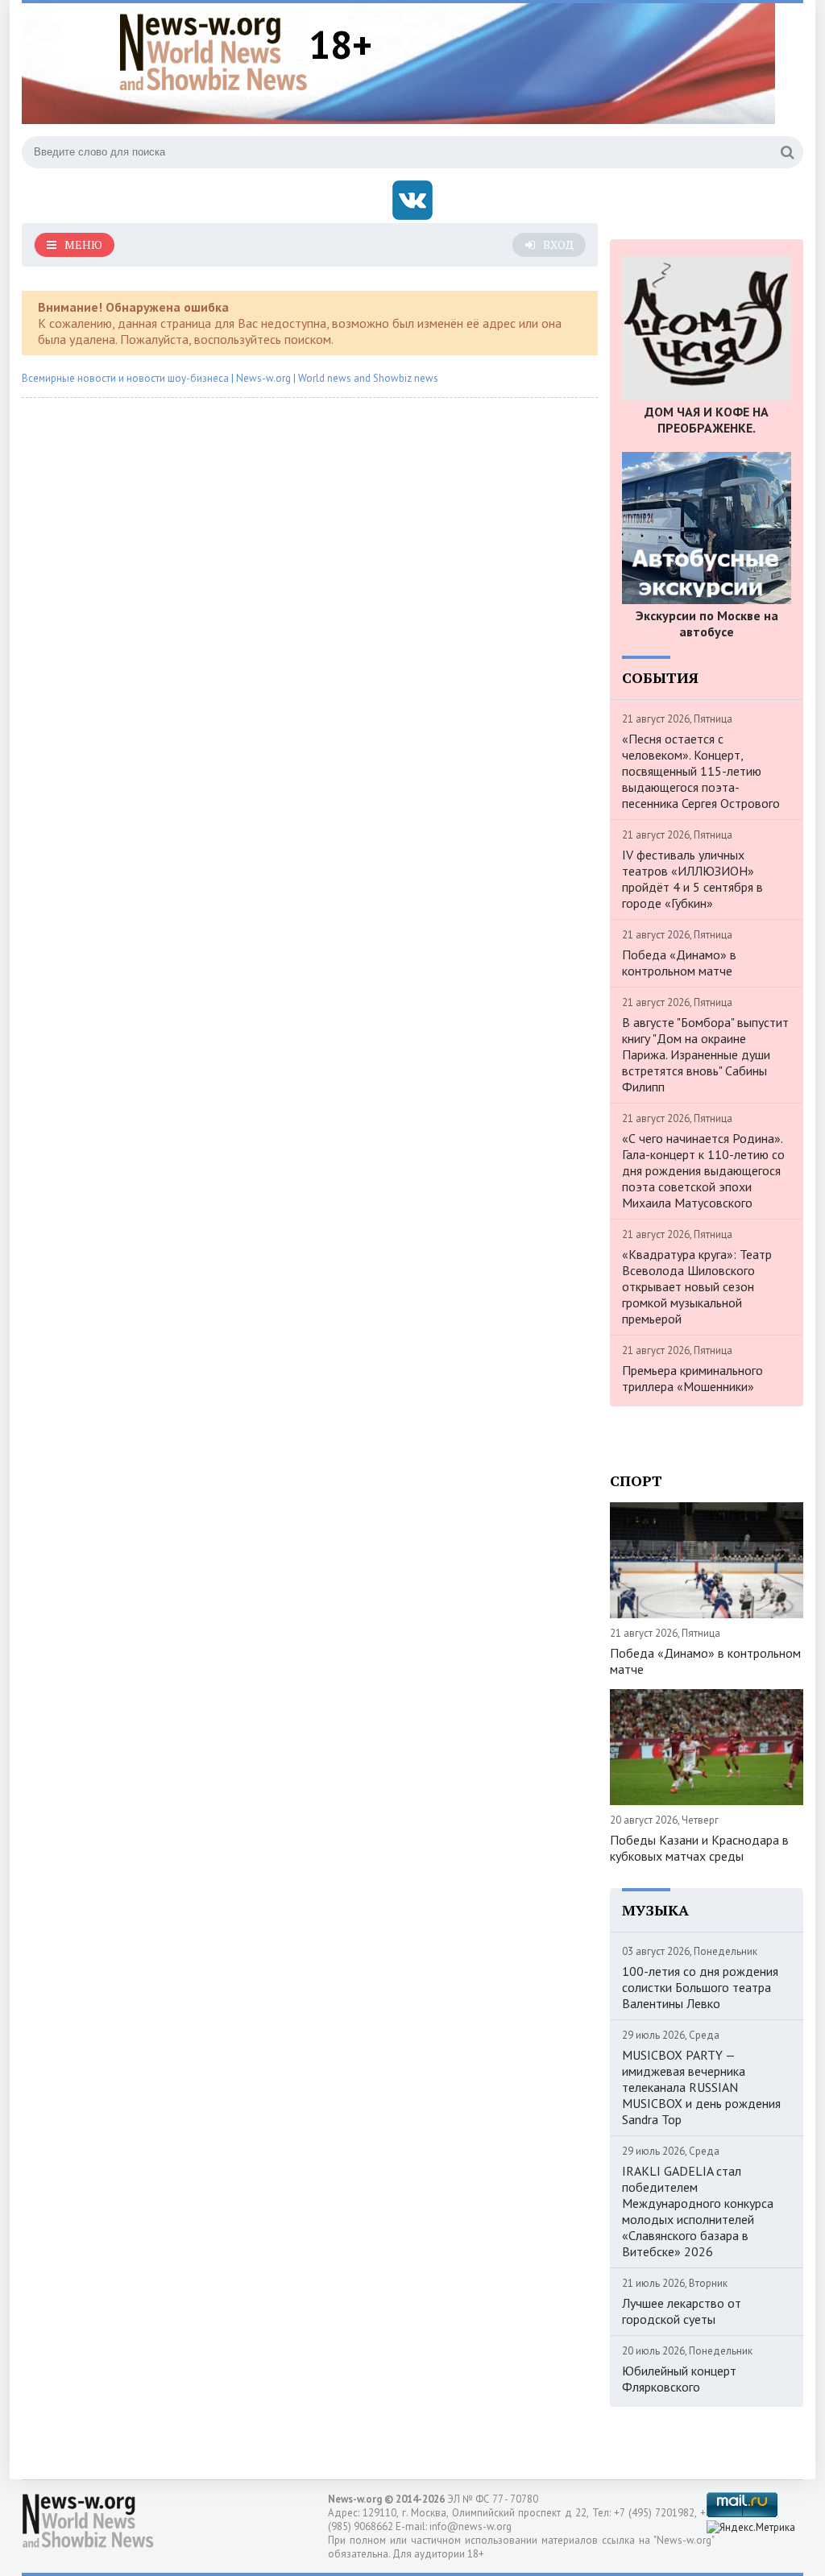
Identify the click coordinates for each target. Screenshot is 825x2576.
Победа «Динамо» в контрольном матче (679, 963)
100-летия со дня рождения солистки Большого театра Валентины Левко (700, 1987)
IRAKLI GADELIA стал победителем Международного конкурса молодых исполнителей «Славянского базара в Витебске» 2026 (698, 2211)
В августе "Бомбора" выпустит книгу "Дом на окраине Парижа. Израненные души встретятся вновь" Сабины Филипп (705, 1054)
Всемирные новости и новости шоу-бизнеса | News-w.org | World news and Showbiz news (230, 378)
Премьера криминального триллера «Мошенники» (692, 1378)
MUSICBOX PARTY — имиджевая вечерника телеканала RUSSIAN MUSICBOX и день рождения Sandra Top (701, 2087)
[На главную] (214, 52)
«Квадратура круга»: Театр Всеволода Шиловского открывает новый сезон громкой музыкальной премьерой (697, 1286)
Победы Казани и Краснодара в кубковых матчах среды (699, 1848)
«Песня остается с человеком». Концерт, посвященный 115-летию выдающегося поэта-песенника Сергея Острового (701, 771)
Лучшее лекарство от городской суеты (682, 2311)
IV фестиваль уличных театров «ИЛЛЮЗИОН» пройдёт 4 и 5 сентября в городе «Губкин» (692, 879)
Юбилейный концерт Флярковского (679, 2379)
